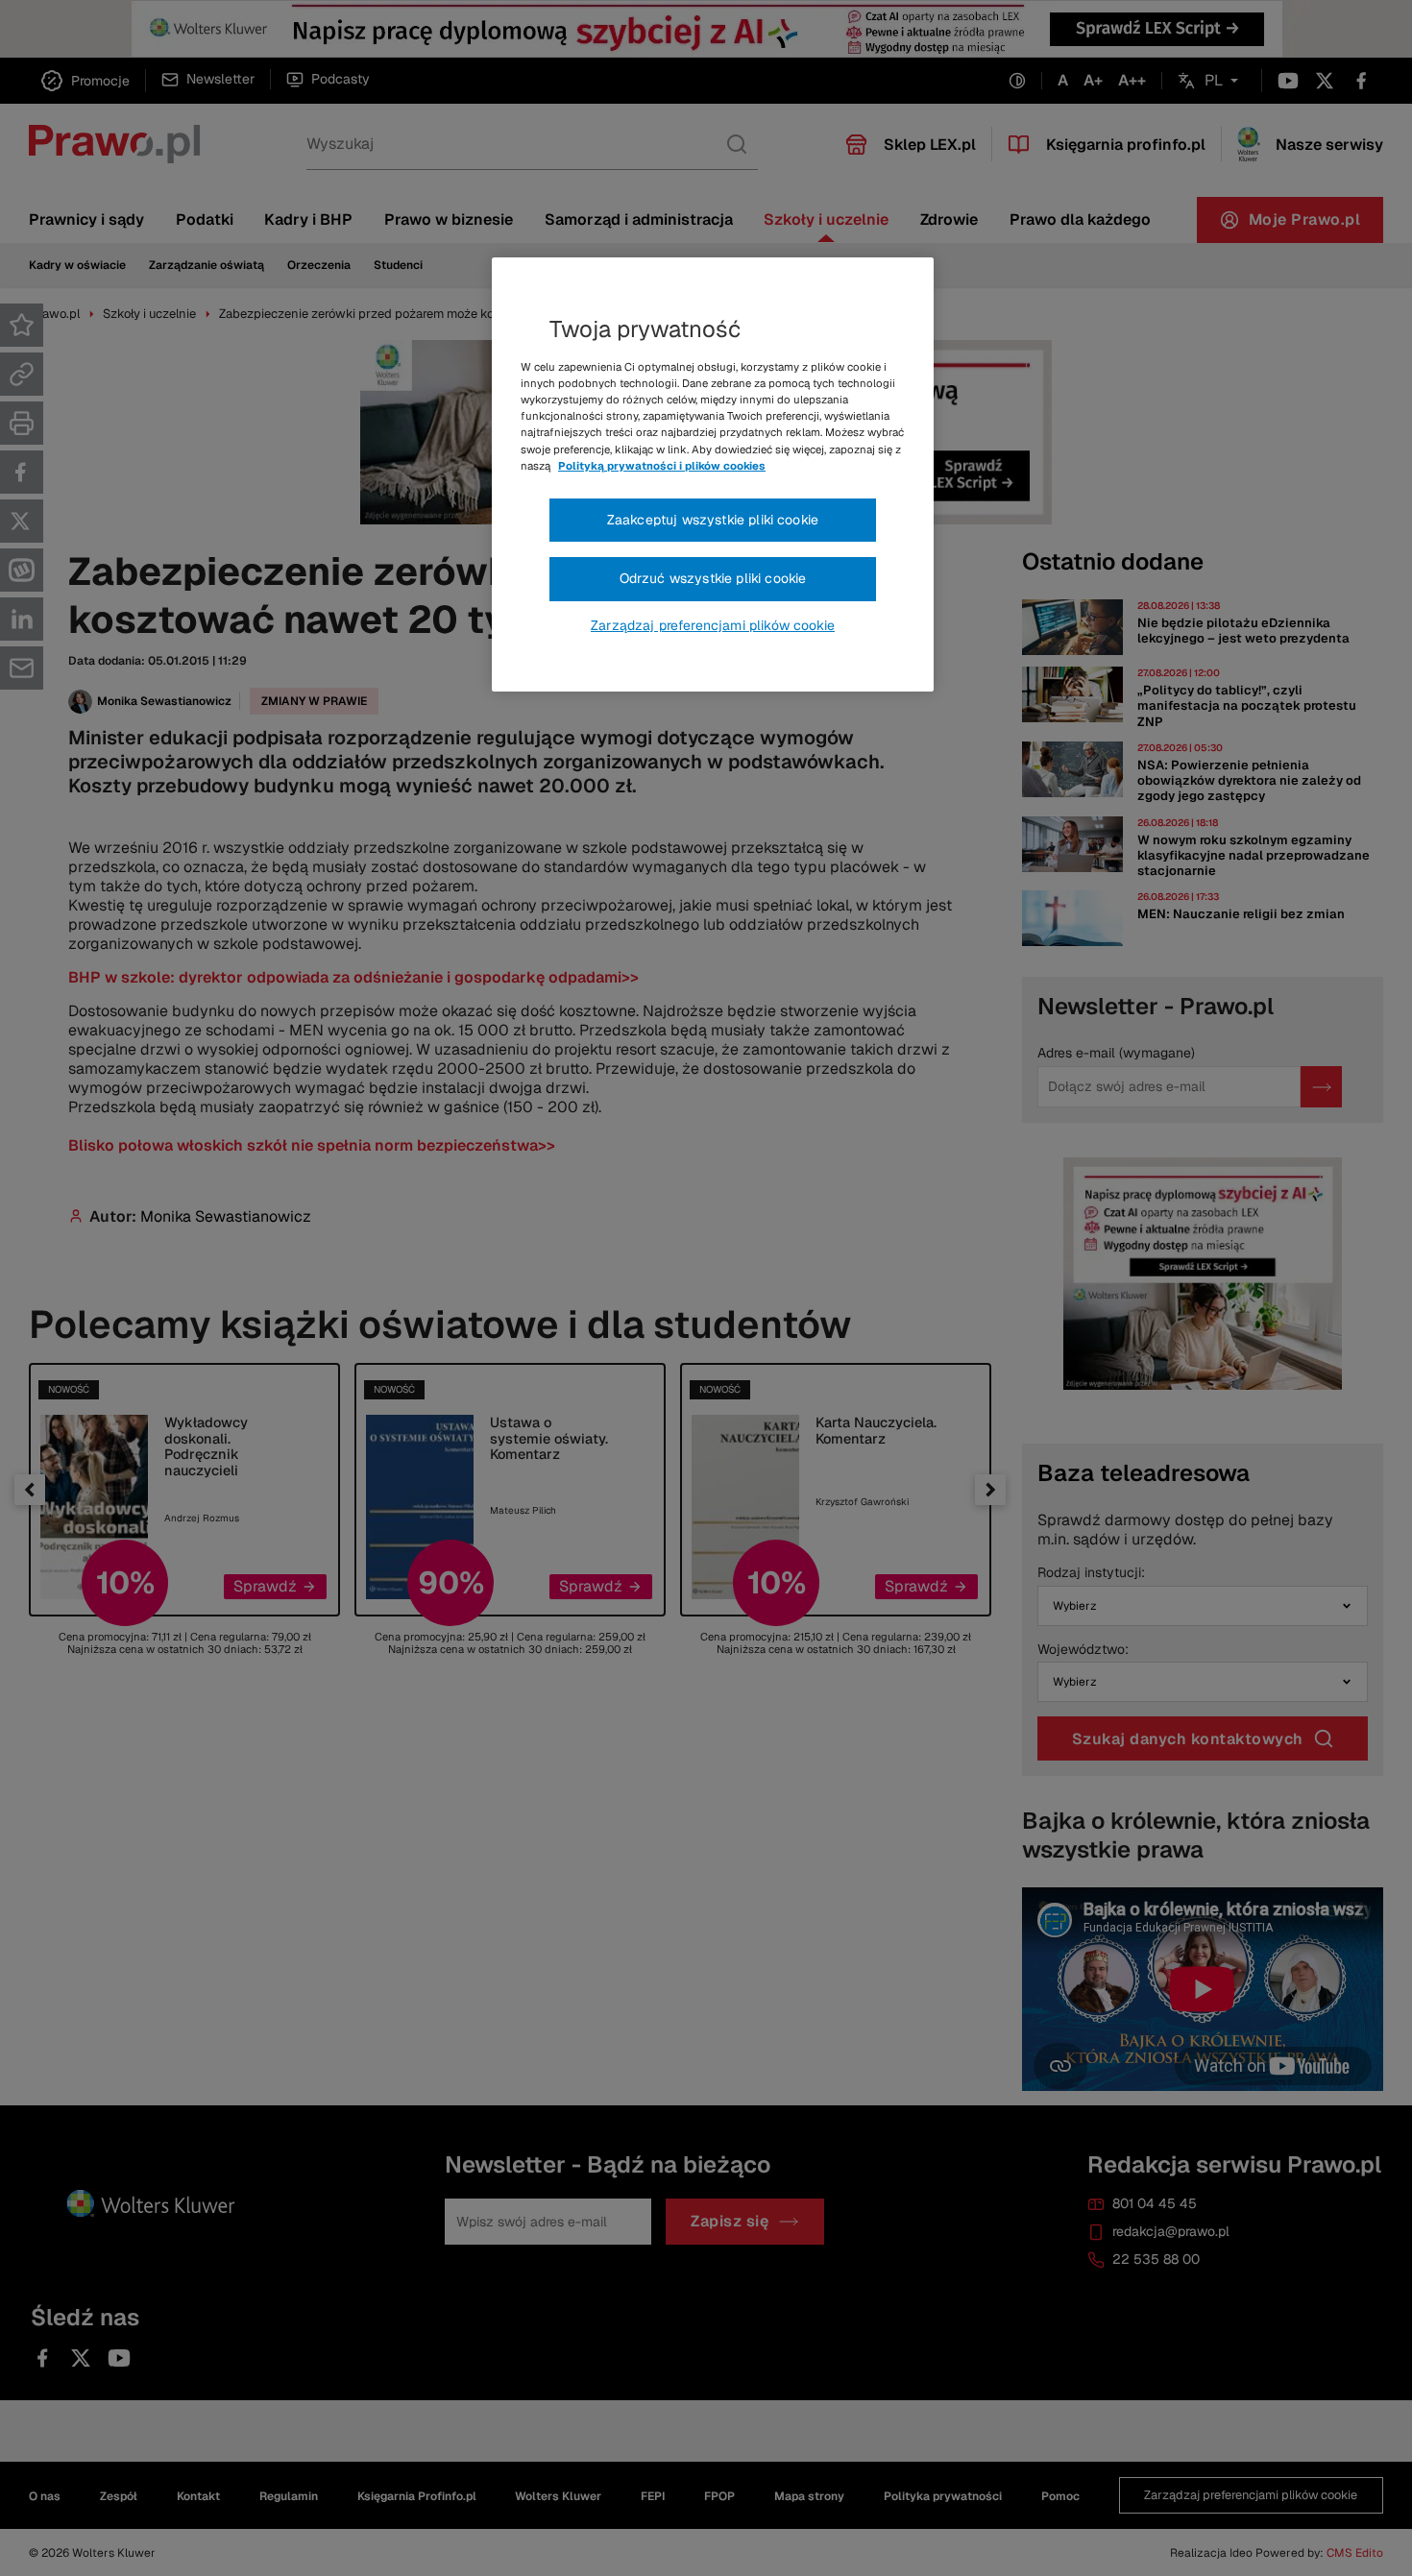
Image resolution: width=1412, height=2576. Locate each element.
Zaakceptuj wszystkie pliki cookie (713, 520)
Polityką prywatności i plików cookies (662, 466)
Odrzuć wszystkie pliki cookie (713, 578)
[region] (713, 474)
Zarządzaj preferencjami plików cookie (713, 625)
